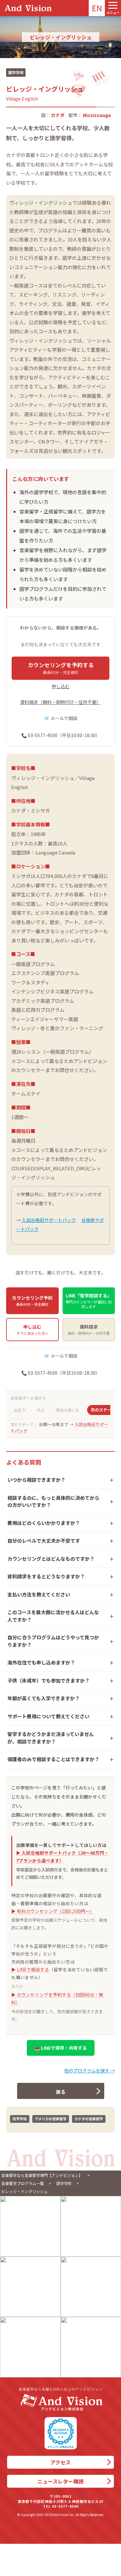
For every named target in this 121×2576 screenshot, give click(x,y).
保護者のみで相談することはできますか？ (53, 1759)
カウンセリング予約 (32, 1301)
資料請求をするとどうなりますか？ (46, 1576)
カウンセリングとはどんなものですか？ (51, 1559)
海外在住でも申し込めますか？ (41, 1662)
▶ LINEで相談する (30, 1969)
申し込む (61, 686)
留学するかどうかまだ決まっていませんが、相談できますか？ (51, 1738)
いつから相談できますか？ (36, 1480)
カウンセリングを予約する (61, 668)
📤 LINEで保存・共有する (61, 2048)
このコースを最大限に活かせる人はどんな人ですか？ (53, 1616)
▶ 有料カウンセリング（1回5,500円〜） (53, 1911)
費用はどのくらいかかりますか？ (44, 1523)
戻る (61, 2092)
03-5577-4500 (65, 2506)
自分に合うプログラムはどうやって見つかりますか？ (53, 1641)
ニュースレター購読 (60, 2481)
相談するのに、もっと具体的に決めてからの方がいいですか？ (53, 1501)
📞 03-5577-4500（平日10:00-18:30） (61, 735)
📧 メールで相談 (61, 718)
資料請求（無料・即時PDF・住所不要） (60, 702)
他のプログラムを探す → (90, 2071)
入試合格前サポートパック (49, 1220)
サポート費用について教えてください (48, 1716)
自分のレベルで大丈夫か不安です (44, 1541)
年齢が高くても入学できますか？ (44, 1698)
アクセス (60, 2462)
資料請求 (89, 1330)
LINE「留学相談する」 (89, 1301)
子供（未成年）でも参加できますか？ (49, 1680)
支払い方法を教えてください (39, 1594)
